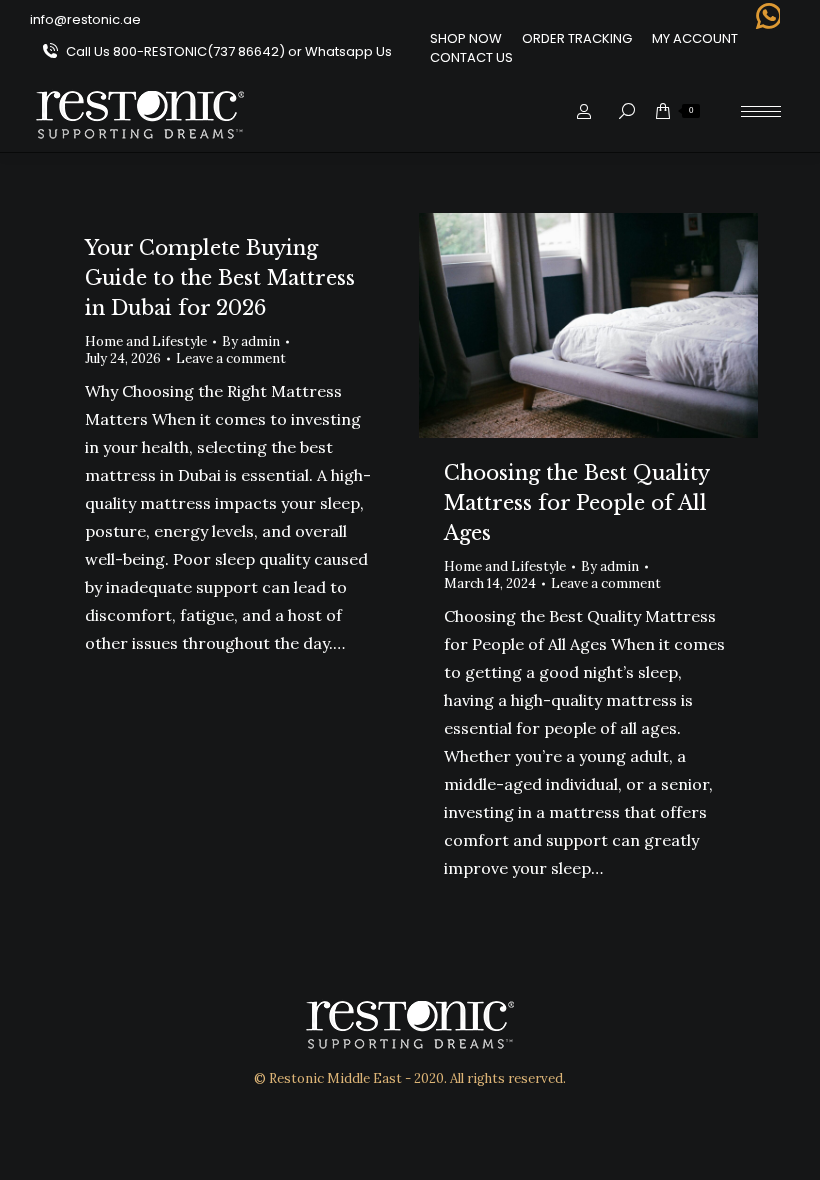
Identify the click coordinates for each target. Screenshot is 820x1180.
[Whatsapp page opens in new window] (767, 16)
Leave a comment (231, 358)
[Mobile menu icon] (761, 111)
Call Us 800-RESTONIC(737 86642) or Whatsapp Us (229, 51)
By (251, 341)
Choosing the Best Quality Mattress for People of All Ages (576, 503)
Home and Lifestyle (146, 341)
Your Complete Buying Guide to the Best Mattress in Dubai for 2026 (220, 278)
